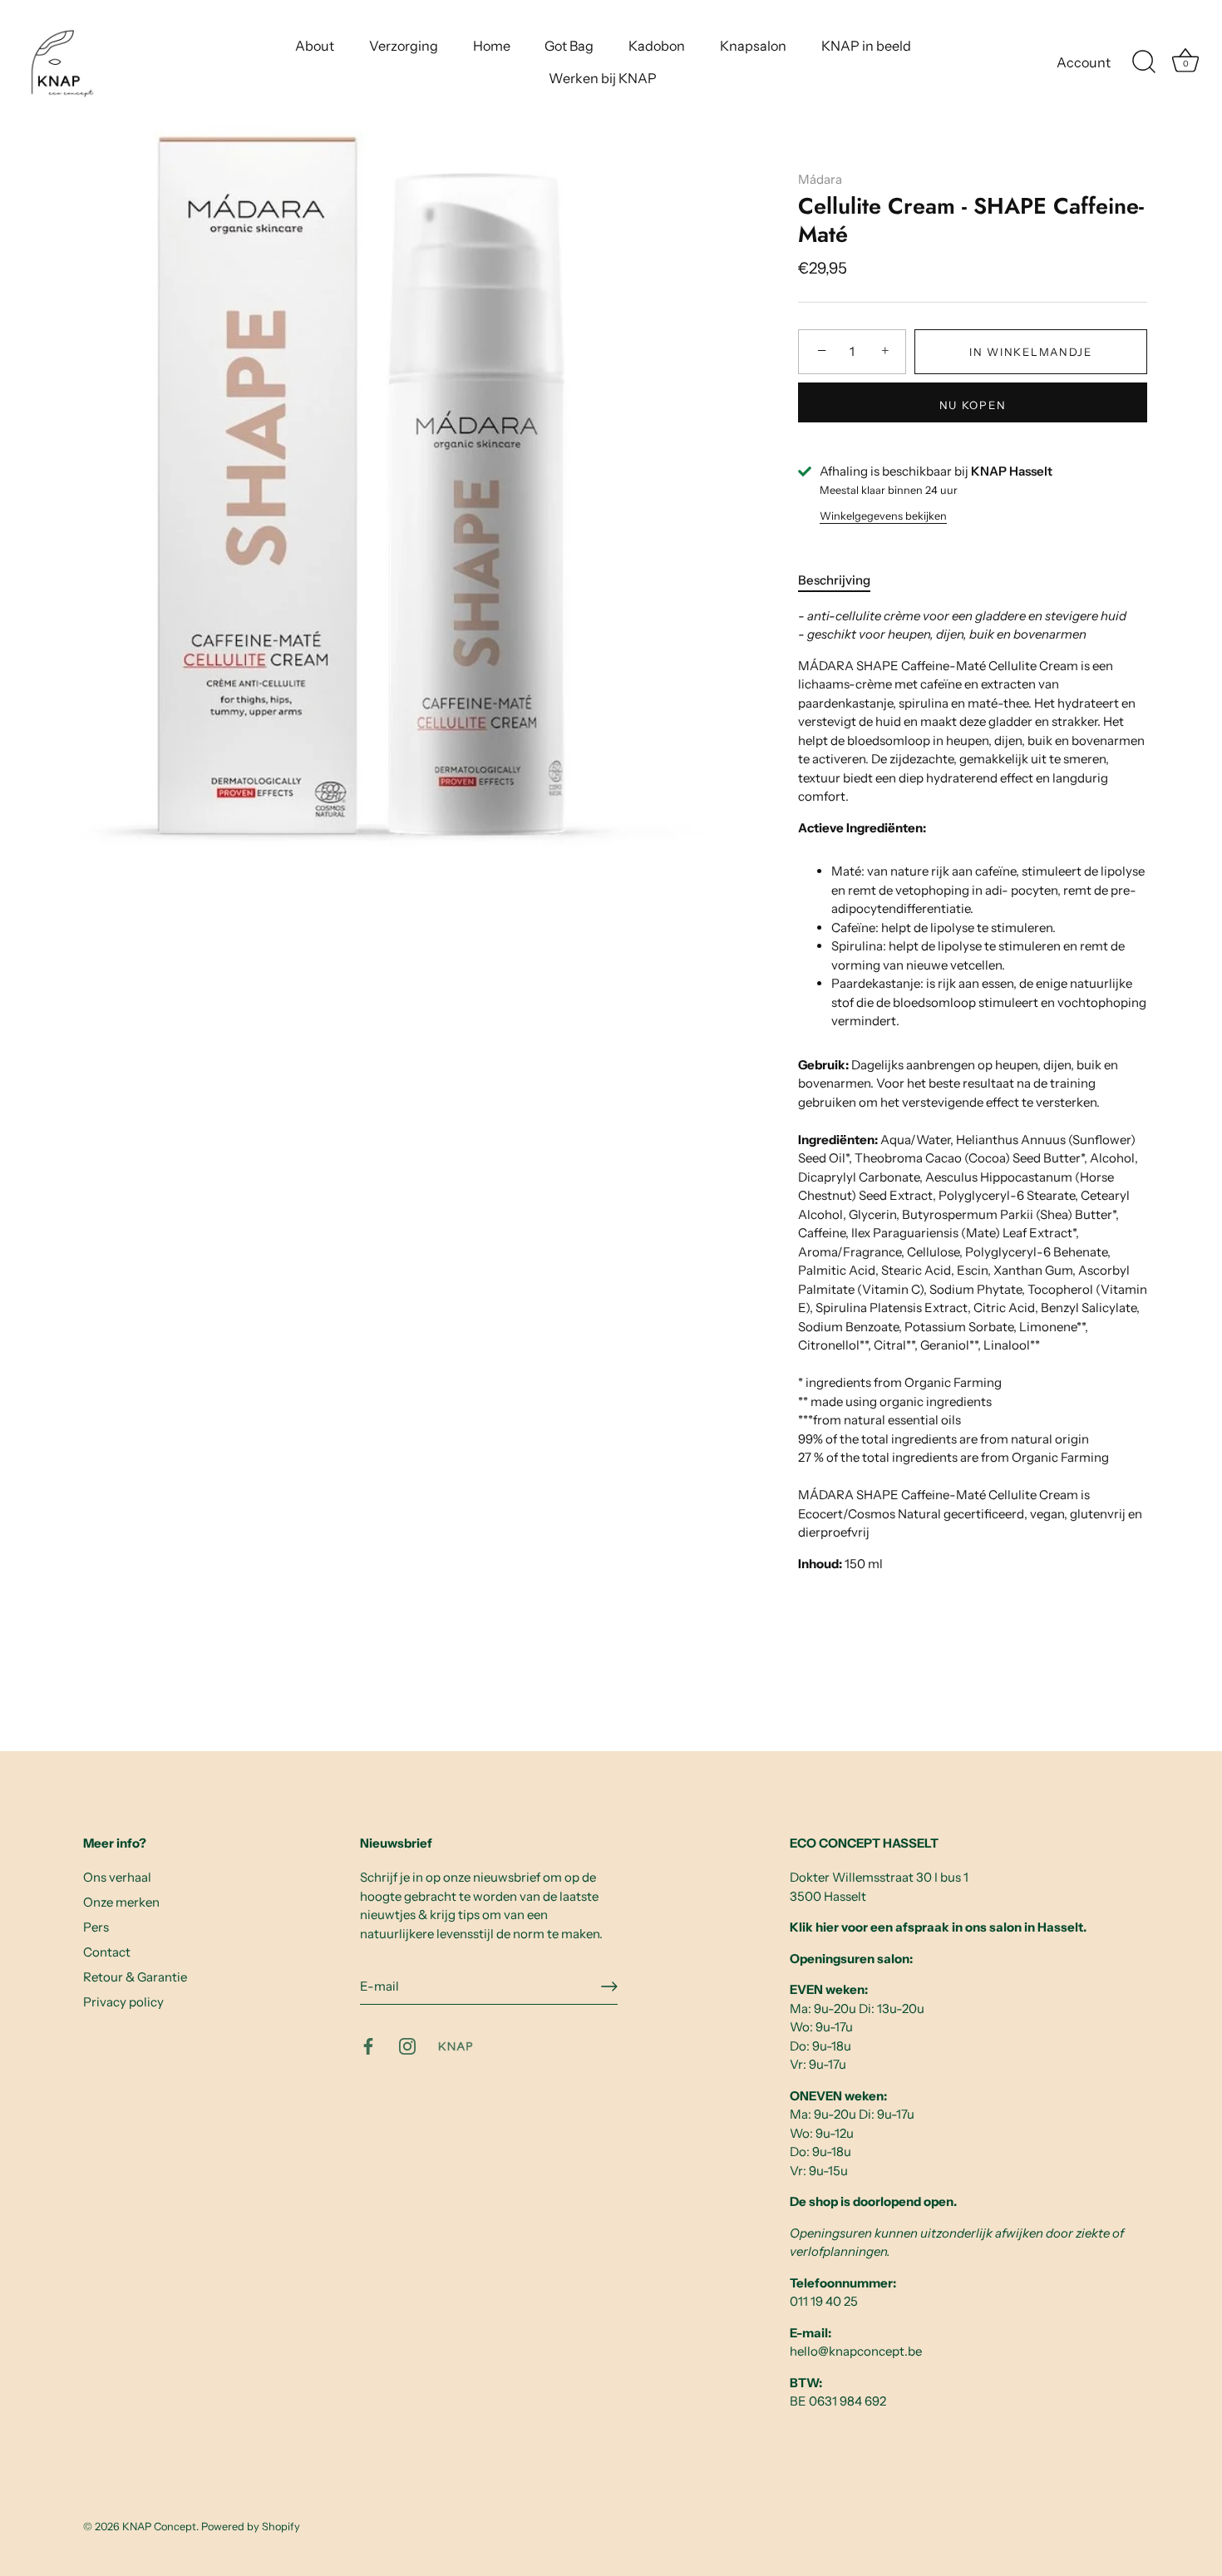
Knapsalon (753, 46)
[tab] (843, 581)
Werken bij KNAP (603, 78)
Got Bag (569, 46)
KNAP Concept (159, 2527)
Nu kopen (973, 405)
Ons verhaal (117, 1877)
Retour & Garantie (135, 1977)
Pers (96, 1927)
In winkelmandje (1030, 352)
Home (492, 46)
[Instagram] (407, 2045)
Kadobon (657, 46)
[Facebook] (368, 2045)
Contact (107, 1952)
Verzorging (404, 46)
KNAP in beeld (866, 46)
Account (1084, 62)
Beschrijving (834, 580)
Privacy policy (123, 2002)
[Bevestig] (609, 1986)
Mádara (820, 179)
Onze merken (121, 1902)
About (315, 46)
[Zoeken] (1144, 62)
